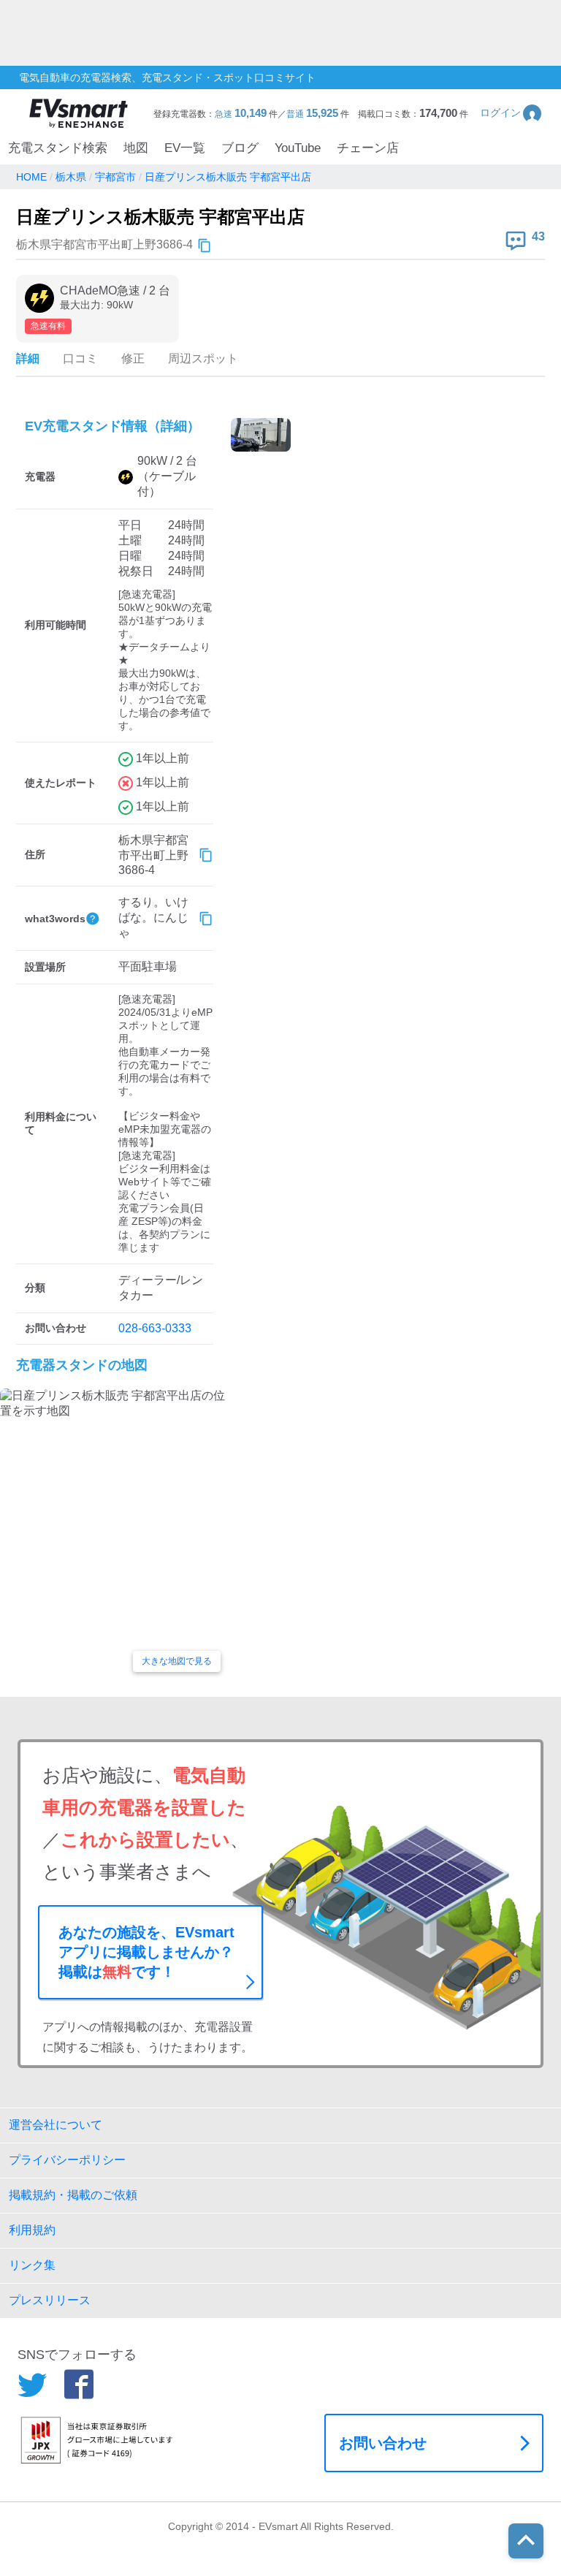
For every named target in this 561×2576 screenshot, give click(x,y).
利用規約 (32, 2230)
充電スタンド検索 (58, 148)
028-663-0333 (155, 1328)
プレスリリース (50, 2300)
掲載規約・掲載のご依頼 (73, 2195)
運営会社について (56, 2125)
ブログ (240, 148)
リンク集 (32, 2265)
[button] (512, 113)
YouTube (298, 148)
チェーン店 (368, 148)
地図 (136, 148)
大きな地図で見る (177, 1661)
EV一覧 (185, 148)
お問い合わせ (383, 2443)
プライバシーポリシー (67, 2160)
